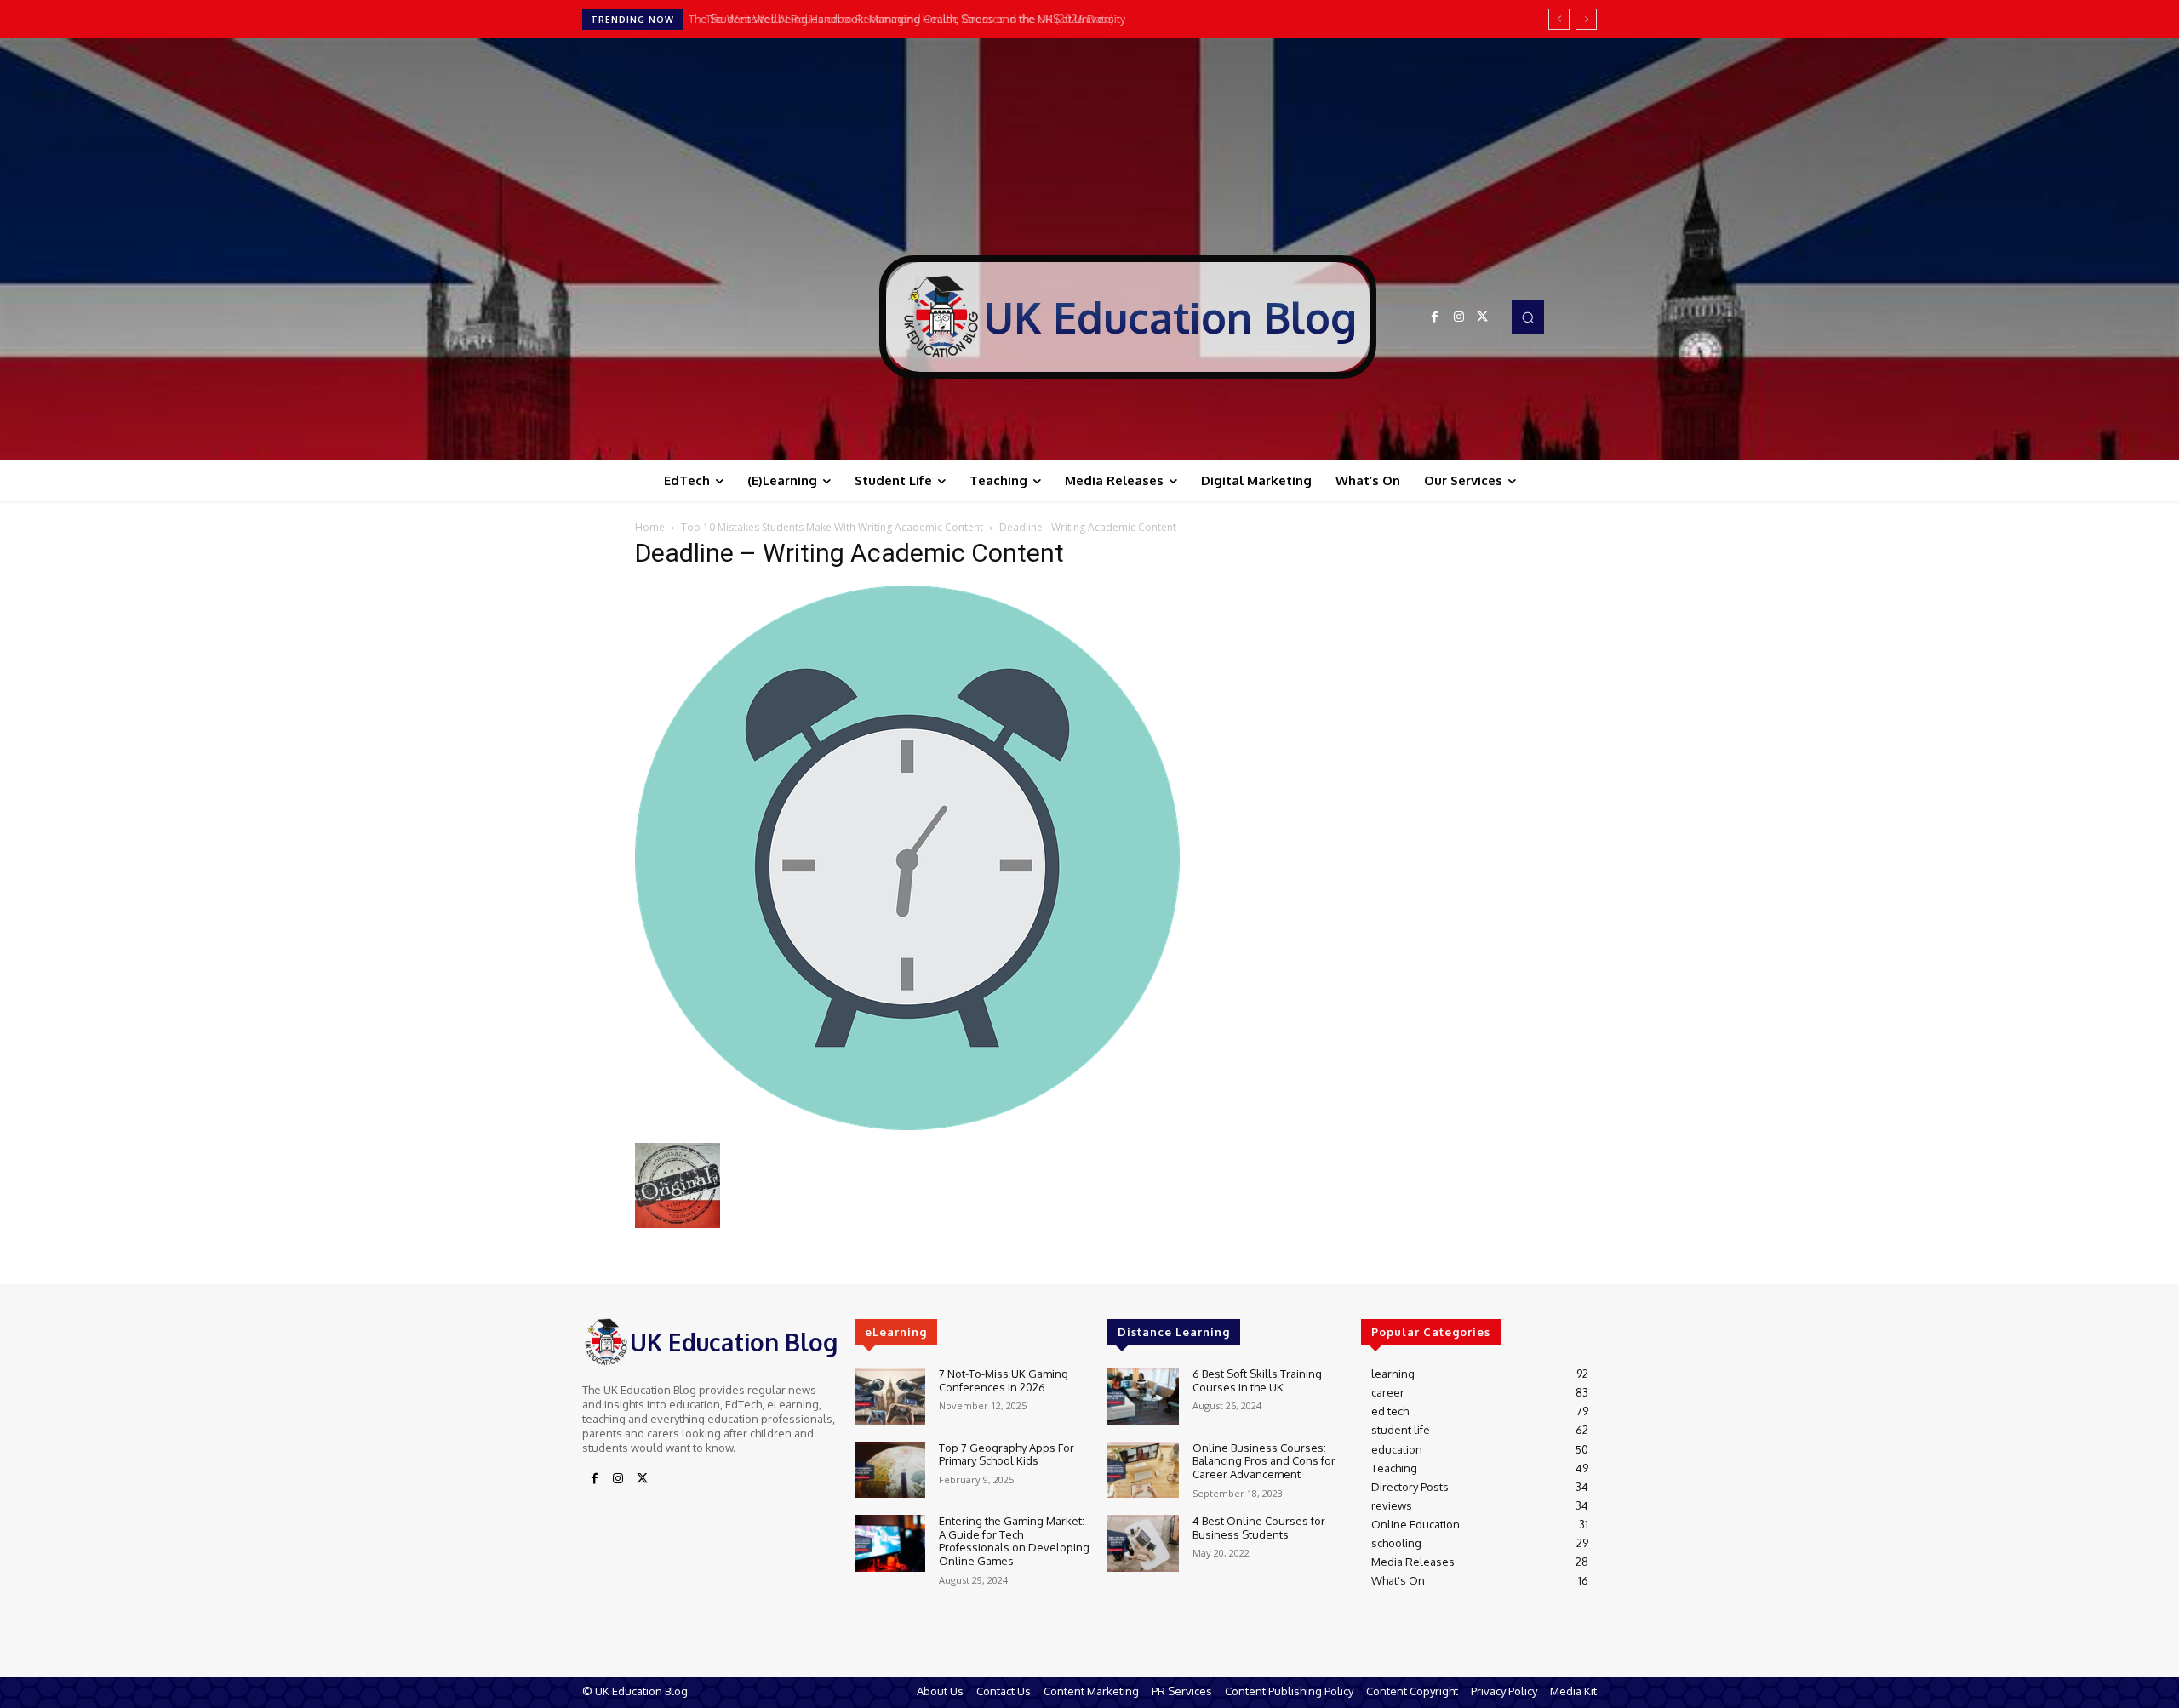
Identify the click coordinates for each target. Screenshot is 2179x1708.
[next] (1586, 19)
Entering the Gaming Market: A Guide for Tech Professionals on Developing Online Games (1014, 1541)
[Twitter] (1483, 317)
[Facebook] (1435, 317)
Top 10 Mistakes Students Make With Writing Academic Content (832, 527)
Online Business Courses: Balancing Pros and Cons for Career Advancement (1264, 1461)
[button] (1528, 317)
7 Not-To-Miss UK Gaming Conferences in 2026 (1004, 1380)
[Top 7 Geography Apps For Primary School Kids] (890, 1470)
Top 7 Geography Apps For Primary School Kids (1007, 1454)
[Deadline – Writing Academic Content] (907, 1125)
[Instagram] (1459, 317)
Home (650, 527)
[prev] (1559, 19)
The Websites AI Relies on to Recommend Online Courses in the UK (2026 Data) (900, 19)
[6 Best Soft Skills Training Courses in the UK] (1143, 1396)
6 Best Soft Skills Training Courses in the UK (1257, 1380)
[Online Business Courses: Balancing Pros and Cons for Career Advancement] (1143, 1470)
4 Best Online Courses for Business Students (1259, 1528)
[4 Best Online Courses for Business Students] (1143, 1543)
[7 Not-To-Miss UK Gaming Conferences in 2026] (890, 1396)
